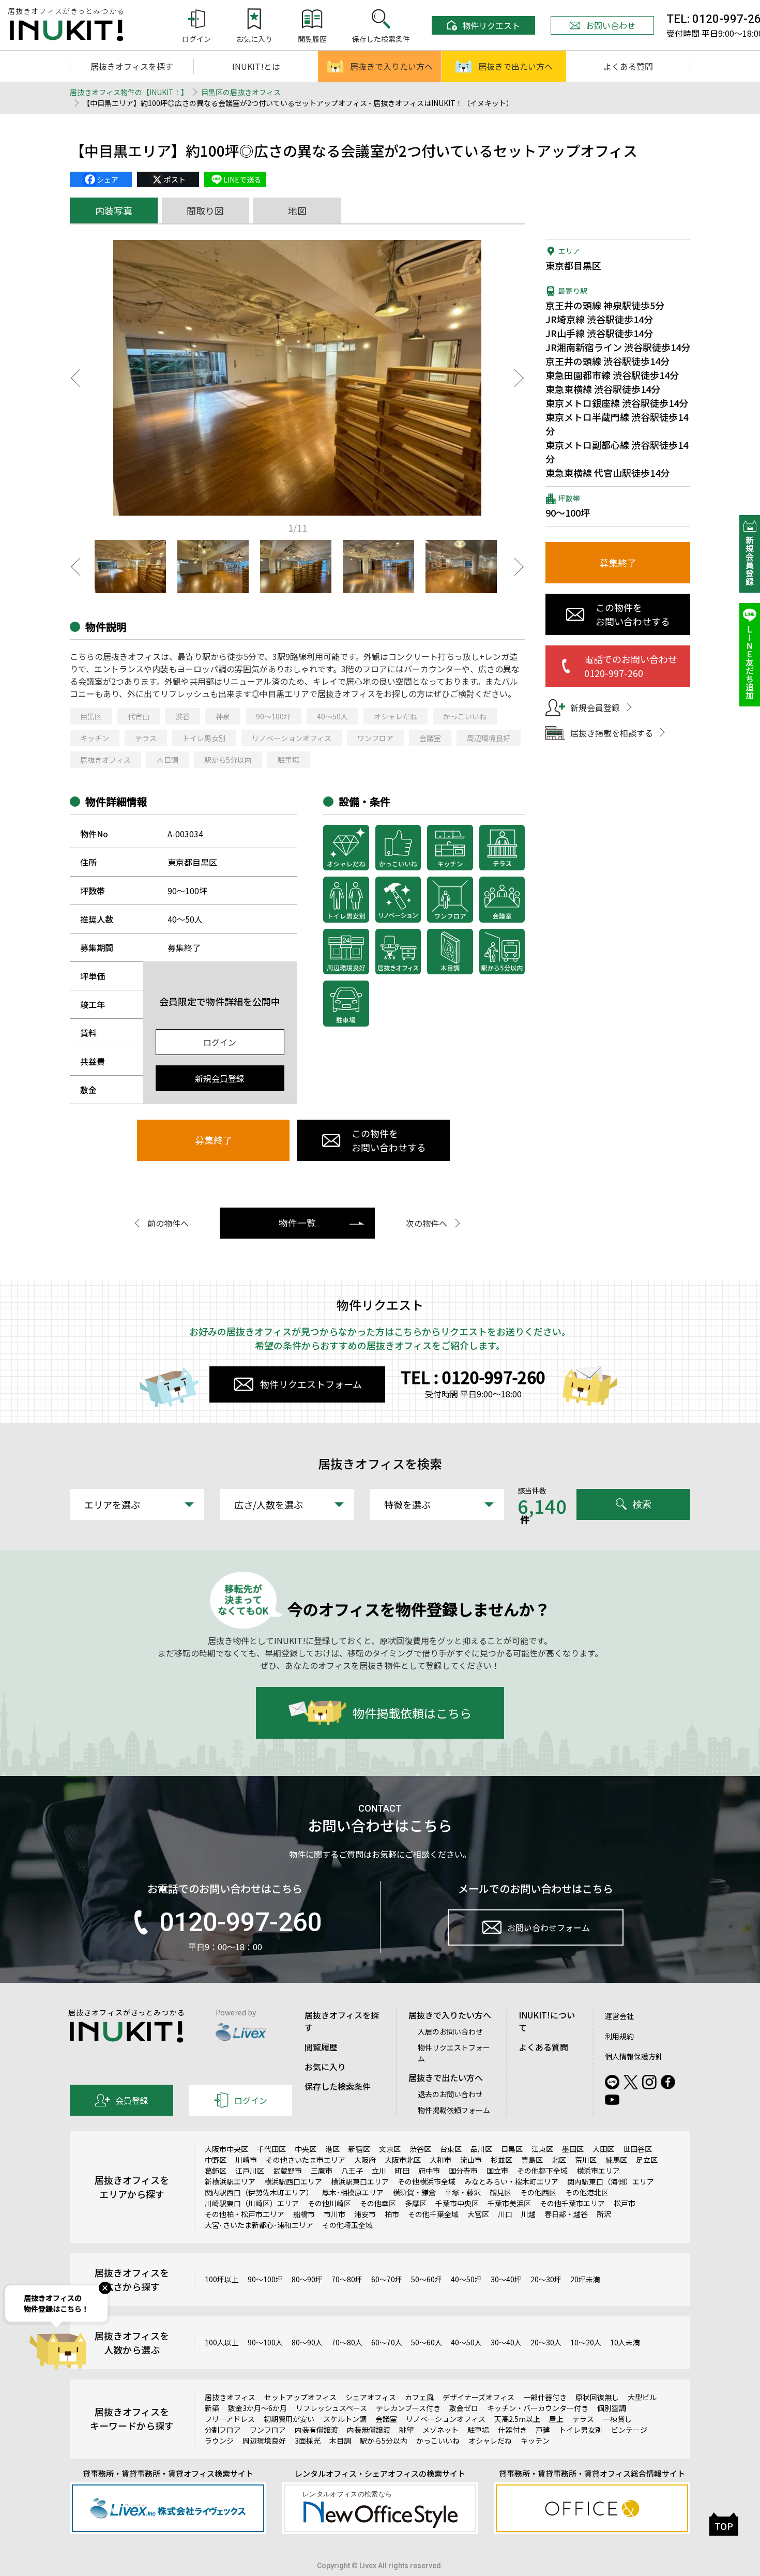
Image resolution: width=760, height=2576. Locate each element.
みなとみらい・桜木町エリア (511, 2181)
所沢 (604, 2214)
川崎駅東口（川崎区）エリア (252, 2203)
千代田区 (271, 2149)
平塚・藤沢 (463, 2192)
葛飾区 (216, 2171)
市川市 (335, 2214)
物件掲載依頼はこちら (412, 1713)
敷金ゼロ (464, 2408)
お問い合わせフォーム (549, 1927)
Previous (75, 378)
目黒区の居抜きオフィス (241, 92)
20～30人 (546, 2342)
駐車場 (288, 760)
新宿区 (359, 2149)
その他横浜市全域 (427, 2181)
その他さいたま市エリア (306, 2160)
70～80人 (347, 2342)
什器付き (512, 2430)
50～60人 (427, 2342)
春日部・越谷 (566, 2214)
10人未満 (625, 2342)
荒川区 (586, 2160)
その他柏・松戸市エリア (245, 2214)
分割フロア (223, 2430)
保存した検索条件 (338, 2086)
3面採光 (308, 2441)
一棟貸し (617, 2419)
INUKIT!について (547, 2021)
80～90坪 (307, 2279)
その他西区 (538, 2192)
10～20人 (586, 2342)
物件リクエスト (491, 25)
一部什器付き (545, 2397)
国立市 (497, 2171)
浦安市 (365, 2214)
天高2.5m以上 (517, 2419)
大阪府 (365, 2160)
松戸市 (625, 2203)
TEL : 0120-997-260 (473, 1377)
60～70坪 (387, 2279)
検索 (642, 1504)
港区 (332, 2149)
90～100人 (265, 2342)
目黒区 (91, 716)
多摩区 (416, 2203)
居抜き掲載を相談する (612, 733)
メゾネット (440, 2430)
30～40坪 (506, 2279)
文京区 (390, 2149)
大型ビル (642, 2397)
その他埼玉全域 (347, 2225)
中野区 (216, 2160)
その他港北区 (587, 2192)
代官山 (139, 716)
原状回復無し (597, 2397)
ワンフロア (375, 738)
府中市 (429, 2171)
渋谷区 (420, 2149)
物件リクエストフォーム (311, 1384)
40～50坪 (466, 2279)
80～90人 (307, 2342)
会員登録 (132, 2100)
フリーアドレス (230, 2419)
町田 (402, 2171)
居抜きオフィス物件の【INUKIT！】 (129, 92)
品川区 (481, 2149)
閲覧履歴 (321, 2047)
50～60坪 (427, 2279)
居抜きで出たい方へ (515, 66)
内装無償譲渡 (369, 2430)
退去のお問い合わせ (450, 2094)
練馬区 (616, 2160)
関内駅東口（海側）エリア (611, 2181)
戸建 (543, 2430)
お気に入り (325, 2067)
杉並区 (501, 2160)
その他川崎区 (329, 2203)
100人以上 (222, 2342)
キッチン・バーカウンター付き (538, 2408)
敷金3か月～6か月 (257, 2408)
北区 (559, 2160)
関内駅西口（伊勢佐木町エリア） (259, 2192)
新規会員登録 (220, 1078)
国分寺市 (463, 2171)
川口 (505, 2214)
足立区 (647, 2160)
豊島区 (532, 2160)
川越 (528, 2214)
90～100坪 (273, 716)
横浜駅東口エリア (360, 2181)
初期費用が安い (289, 2419)
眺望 (406, 2430)
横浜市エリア (598, 2171)
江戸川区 (250, 2171)
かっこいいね (465, 716)
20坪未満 (585, 2279)
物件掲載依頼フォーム (454, 2110)
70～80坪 (347, 2279)
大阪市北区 (403, 2160)
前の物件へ (168, 1223)
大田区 (603, 2149)
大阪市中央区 (226, 2149)
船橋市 (304, 2214)
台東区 (451, 2149)
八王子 (352, 2171)
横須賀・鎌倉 (414, 2192)
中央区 (306, 2149)
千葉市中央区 (457, 2203)
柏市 (392, 2214)
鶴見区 (500, 2192)
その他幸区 (378, 2203)
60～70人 (387, 2342)
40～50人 (332, 716)
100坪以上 (222, 2279)
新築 (212, 2408)
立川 (379, 2171)
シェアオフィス (371, 2397)
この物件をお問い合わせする (389, 1140)
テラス (146, 738)
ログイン (220, 1042)
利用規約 (619, 2036)
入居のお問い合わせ (450, 2031)
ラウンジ (219, 2441)
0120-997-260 (240, 1922)
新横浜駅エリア (230, 2181)
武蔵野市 (287, 2171)
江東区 (542, 2149)
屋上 (556, 2419)
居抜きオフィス (105, 760)
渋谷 (183, 716)
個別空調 (612, 2408)
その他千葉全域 (433, 2214)
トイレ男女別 (204, 738)
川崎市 (246, 2160)
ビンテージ (629, 2430)
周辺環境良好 (489, 738)
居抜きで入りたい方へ (391, 66)
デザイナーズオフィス (478, 2397)
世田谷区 (637, 2149)
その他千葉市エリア (572, 2203)
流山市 (471, 2160)
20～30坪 (546, 2279)
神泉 (223, 716)
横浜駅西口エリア (293, 2181)
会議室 (430, 738)
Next (520, 378)
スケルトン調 (345, 2419)
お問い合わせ (611, 25)
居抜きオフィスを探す (132, 66)
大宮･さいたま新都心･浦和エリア (259, 2225)
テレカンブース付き (408, 2408)
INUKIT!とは (256, 66)
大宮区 (478, 2214)
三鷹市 (322, 2171)
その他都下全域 (542, 2171)
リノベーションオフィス (292, 738)
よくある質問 (628, 66)
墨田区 (573, 2149)
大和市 (440, 2160)
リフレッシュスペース (331, 2408)
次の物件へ (427, 1223)
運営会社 (619, 2016)
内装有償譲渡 (316, 2430)
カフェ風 (419, 2397)
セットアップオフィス (300, 2397)
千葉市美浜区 (509, 2203)
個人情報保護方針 (634, 2056)
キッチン (95, 738)
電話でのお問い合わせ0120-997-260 (631, 666)
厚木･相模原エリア (353, 2192)
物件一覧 (297, 1223)
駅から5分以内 (228, 760)
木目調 (168, 760)
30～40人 (506, 2342)
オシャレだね (396, 716)
